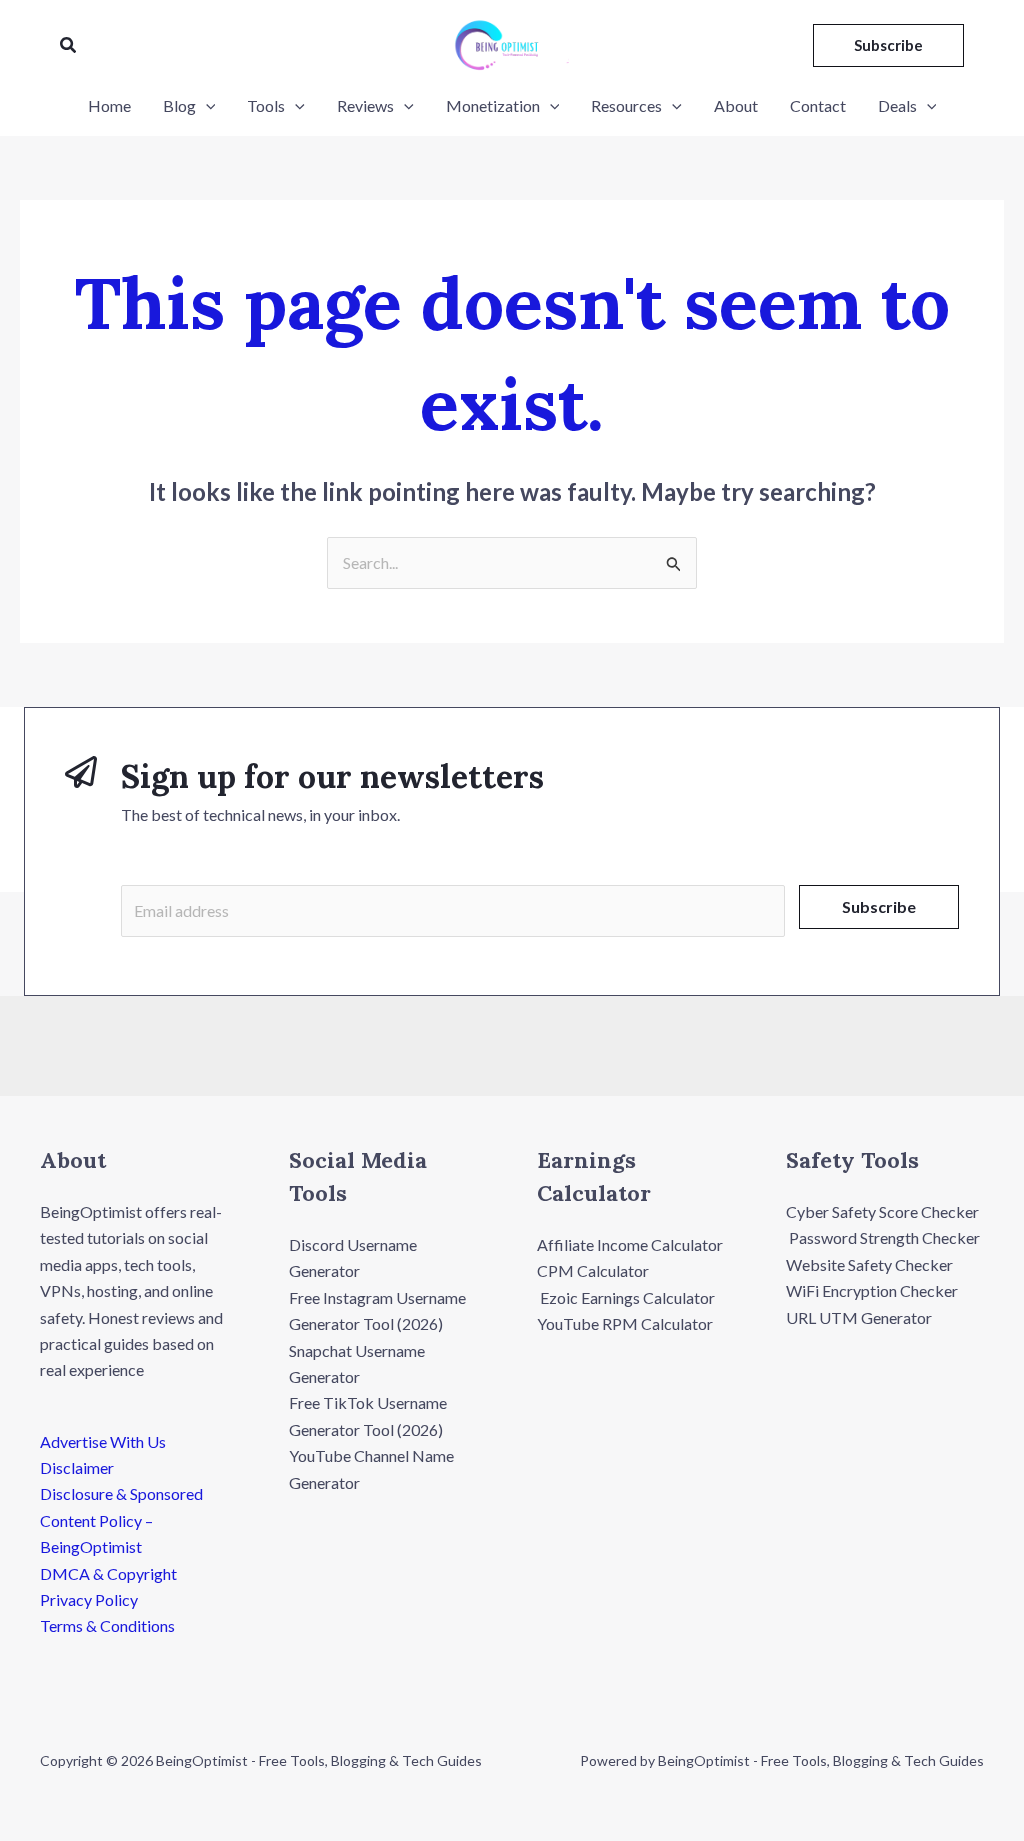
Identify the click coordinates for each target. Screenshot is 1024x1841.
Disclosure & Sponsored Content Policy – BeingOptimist (121, 1520)
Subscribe (879, 906)
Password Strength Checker (883, 1237)
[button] (69, 45)
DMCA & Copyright (108, 1573)
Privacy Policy (89, 1599)
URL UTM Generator (859, 1317)
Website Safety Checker (869, 1264)
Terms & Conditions (107, 1625)
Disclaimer (77, 1467)
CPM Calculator (593, 1270)
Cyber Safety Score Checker (882, 1211)
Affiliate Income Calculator (630, 1244)
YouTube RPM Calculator (625, 1323)
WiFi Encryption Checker (872, 1290)
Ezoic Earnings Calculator (626, 1297)
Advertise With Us (103, 1441)
